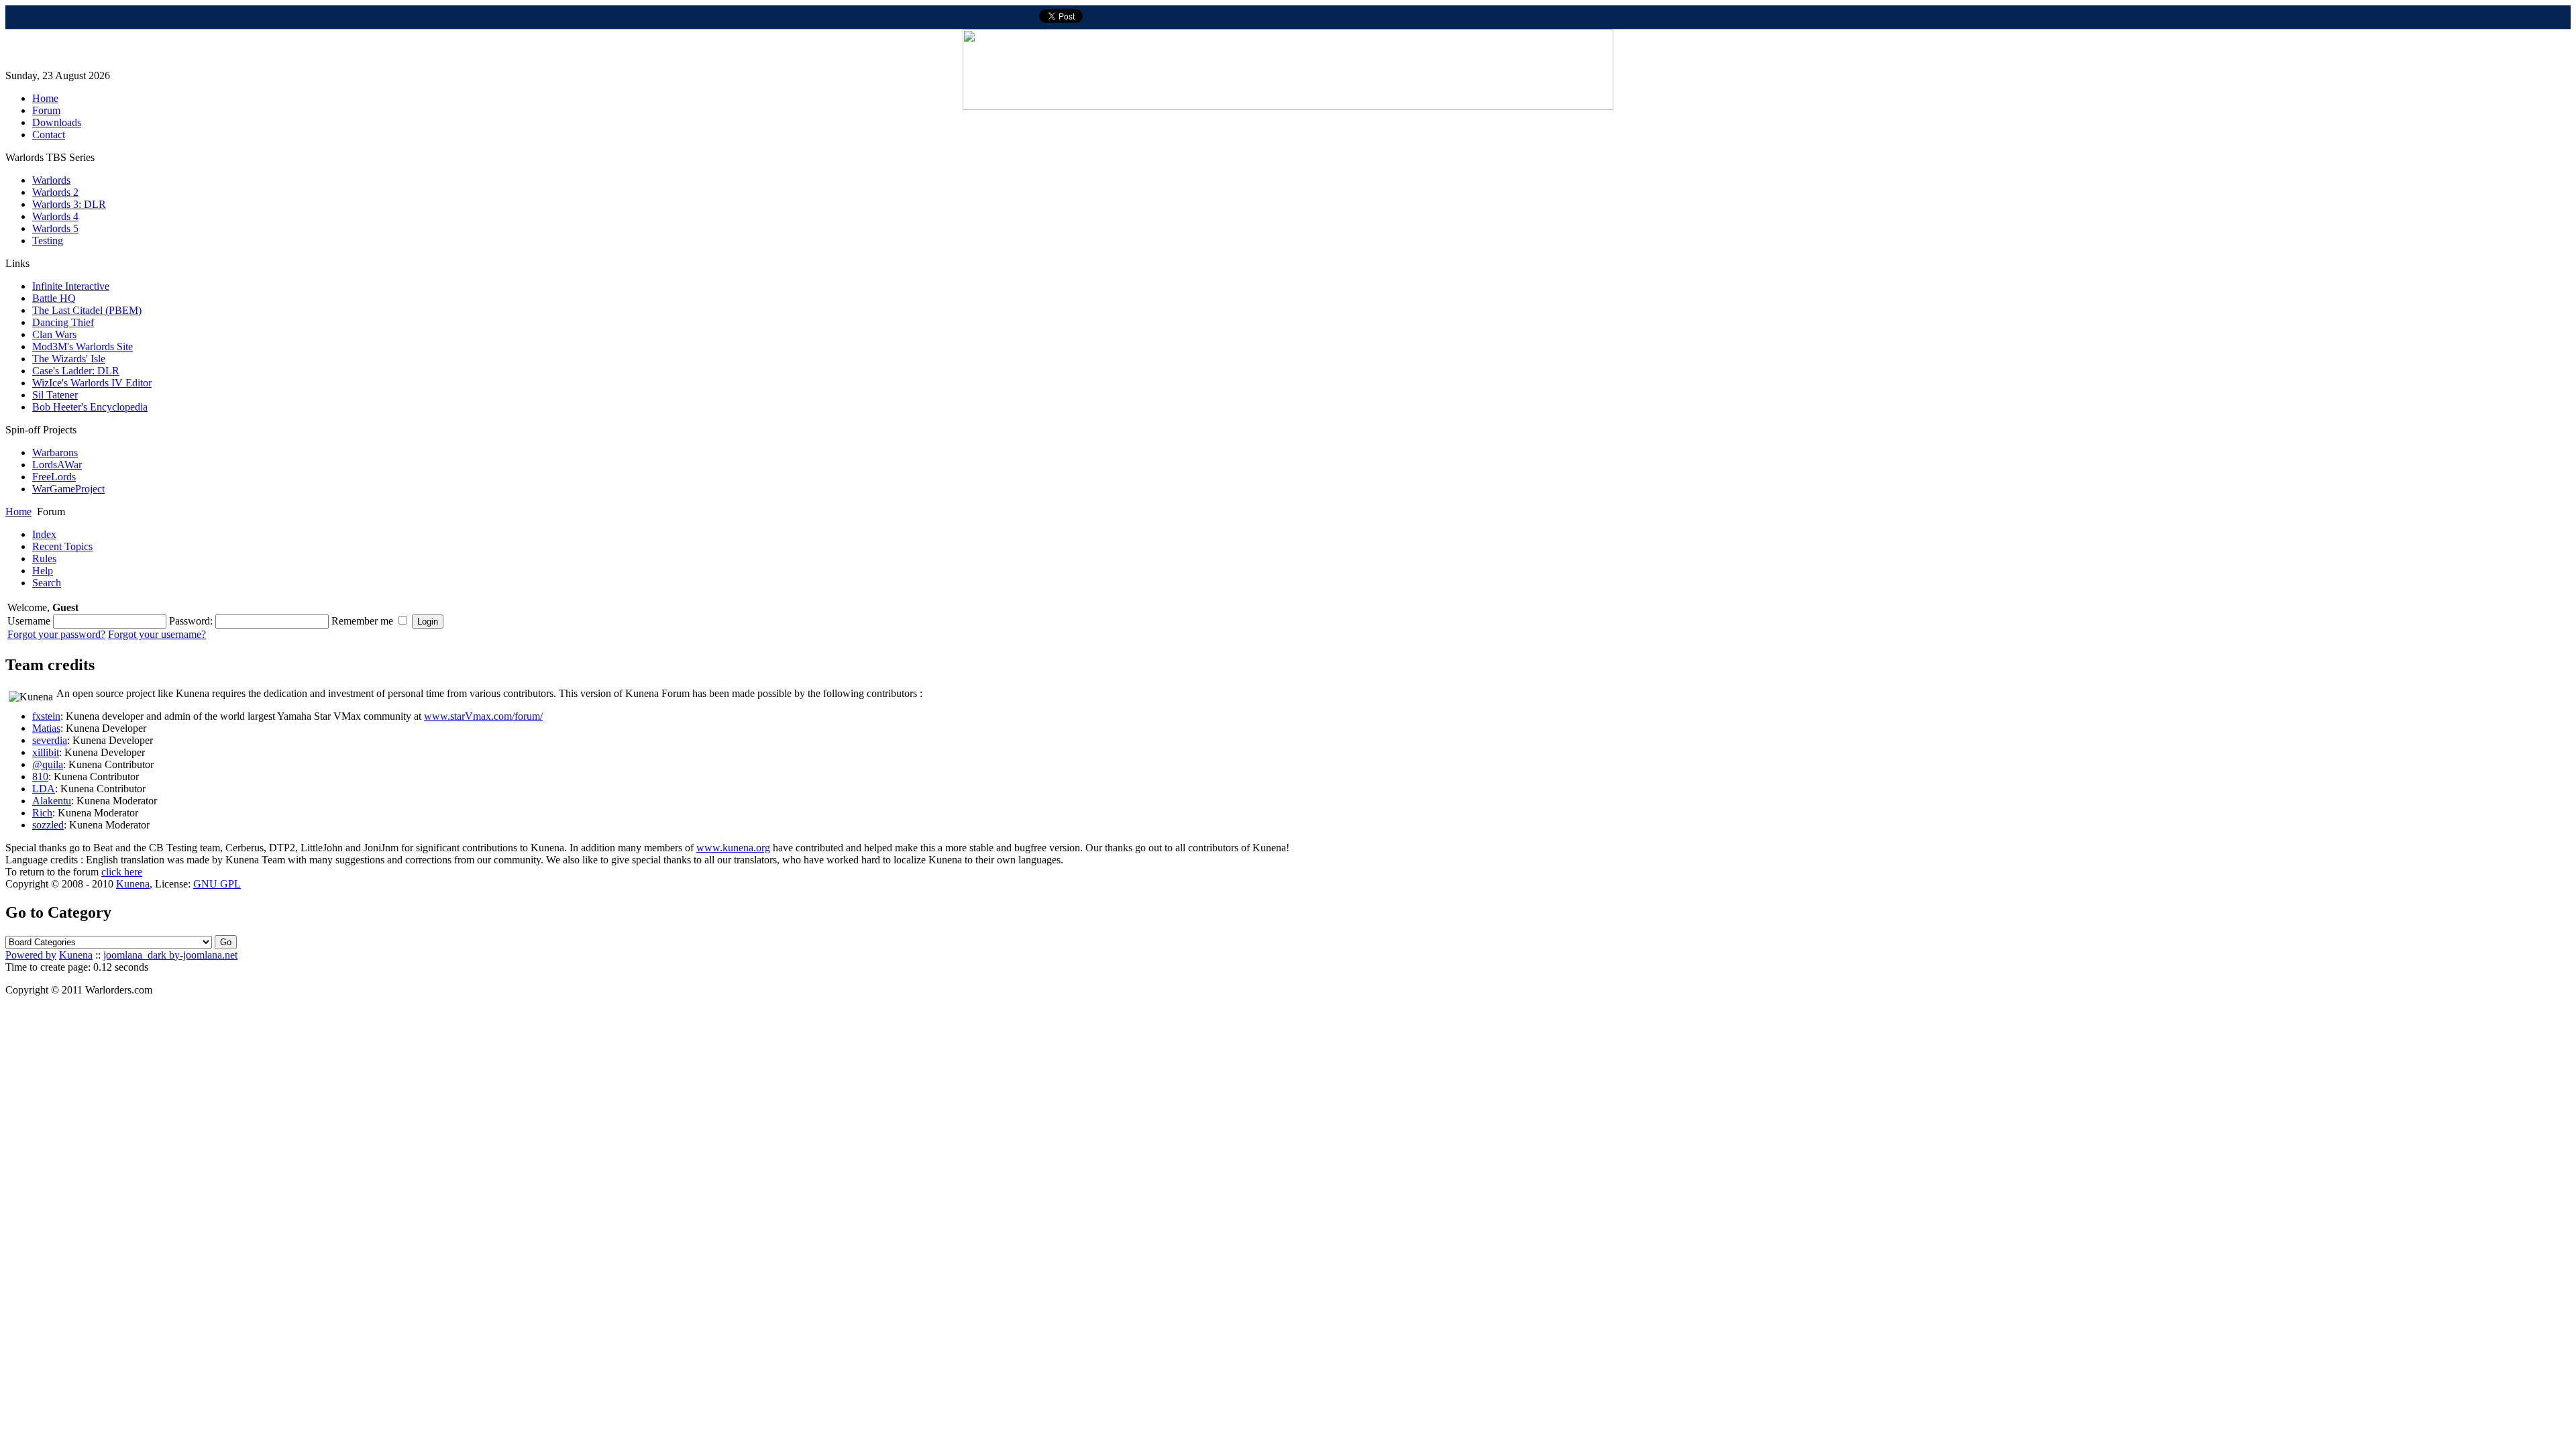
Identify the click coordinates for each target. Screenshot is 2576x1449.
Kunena (133, 884)
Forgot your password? (56, 634)
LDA (44, 789)
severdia (50, 740)
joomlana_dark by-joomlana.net (170, 955)
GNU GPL (217, 884)
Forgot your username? (157, 634)
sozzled (48, 825)
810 (40, 776)
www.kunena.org (733, 848)
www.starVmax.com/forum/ (483, 716)
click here (122, 872)
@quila (48, 764)
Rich (42, 813)
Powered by (31, 955)
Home (18, 512)
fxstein (46, 716)
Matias (46, 728)
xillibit (46, 752)
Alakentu (52, 801)
